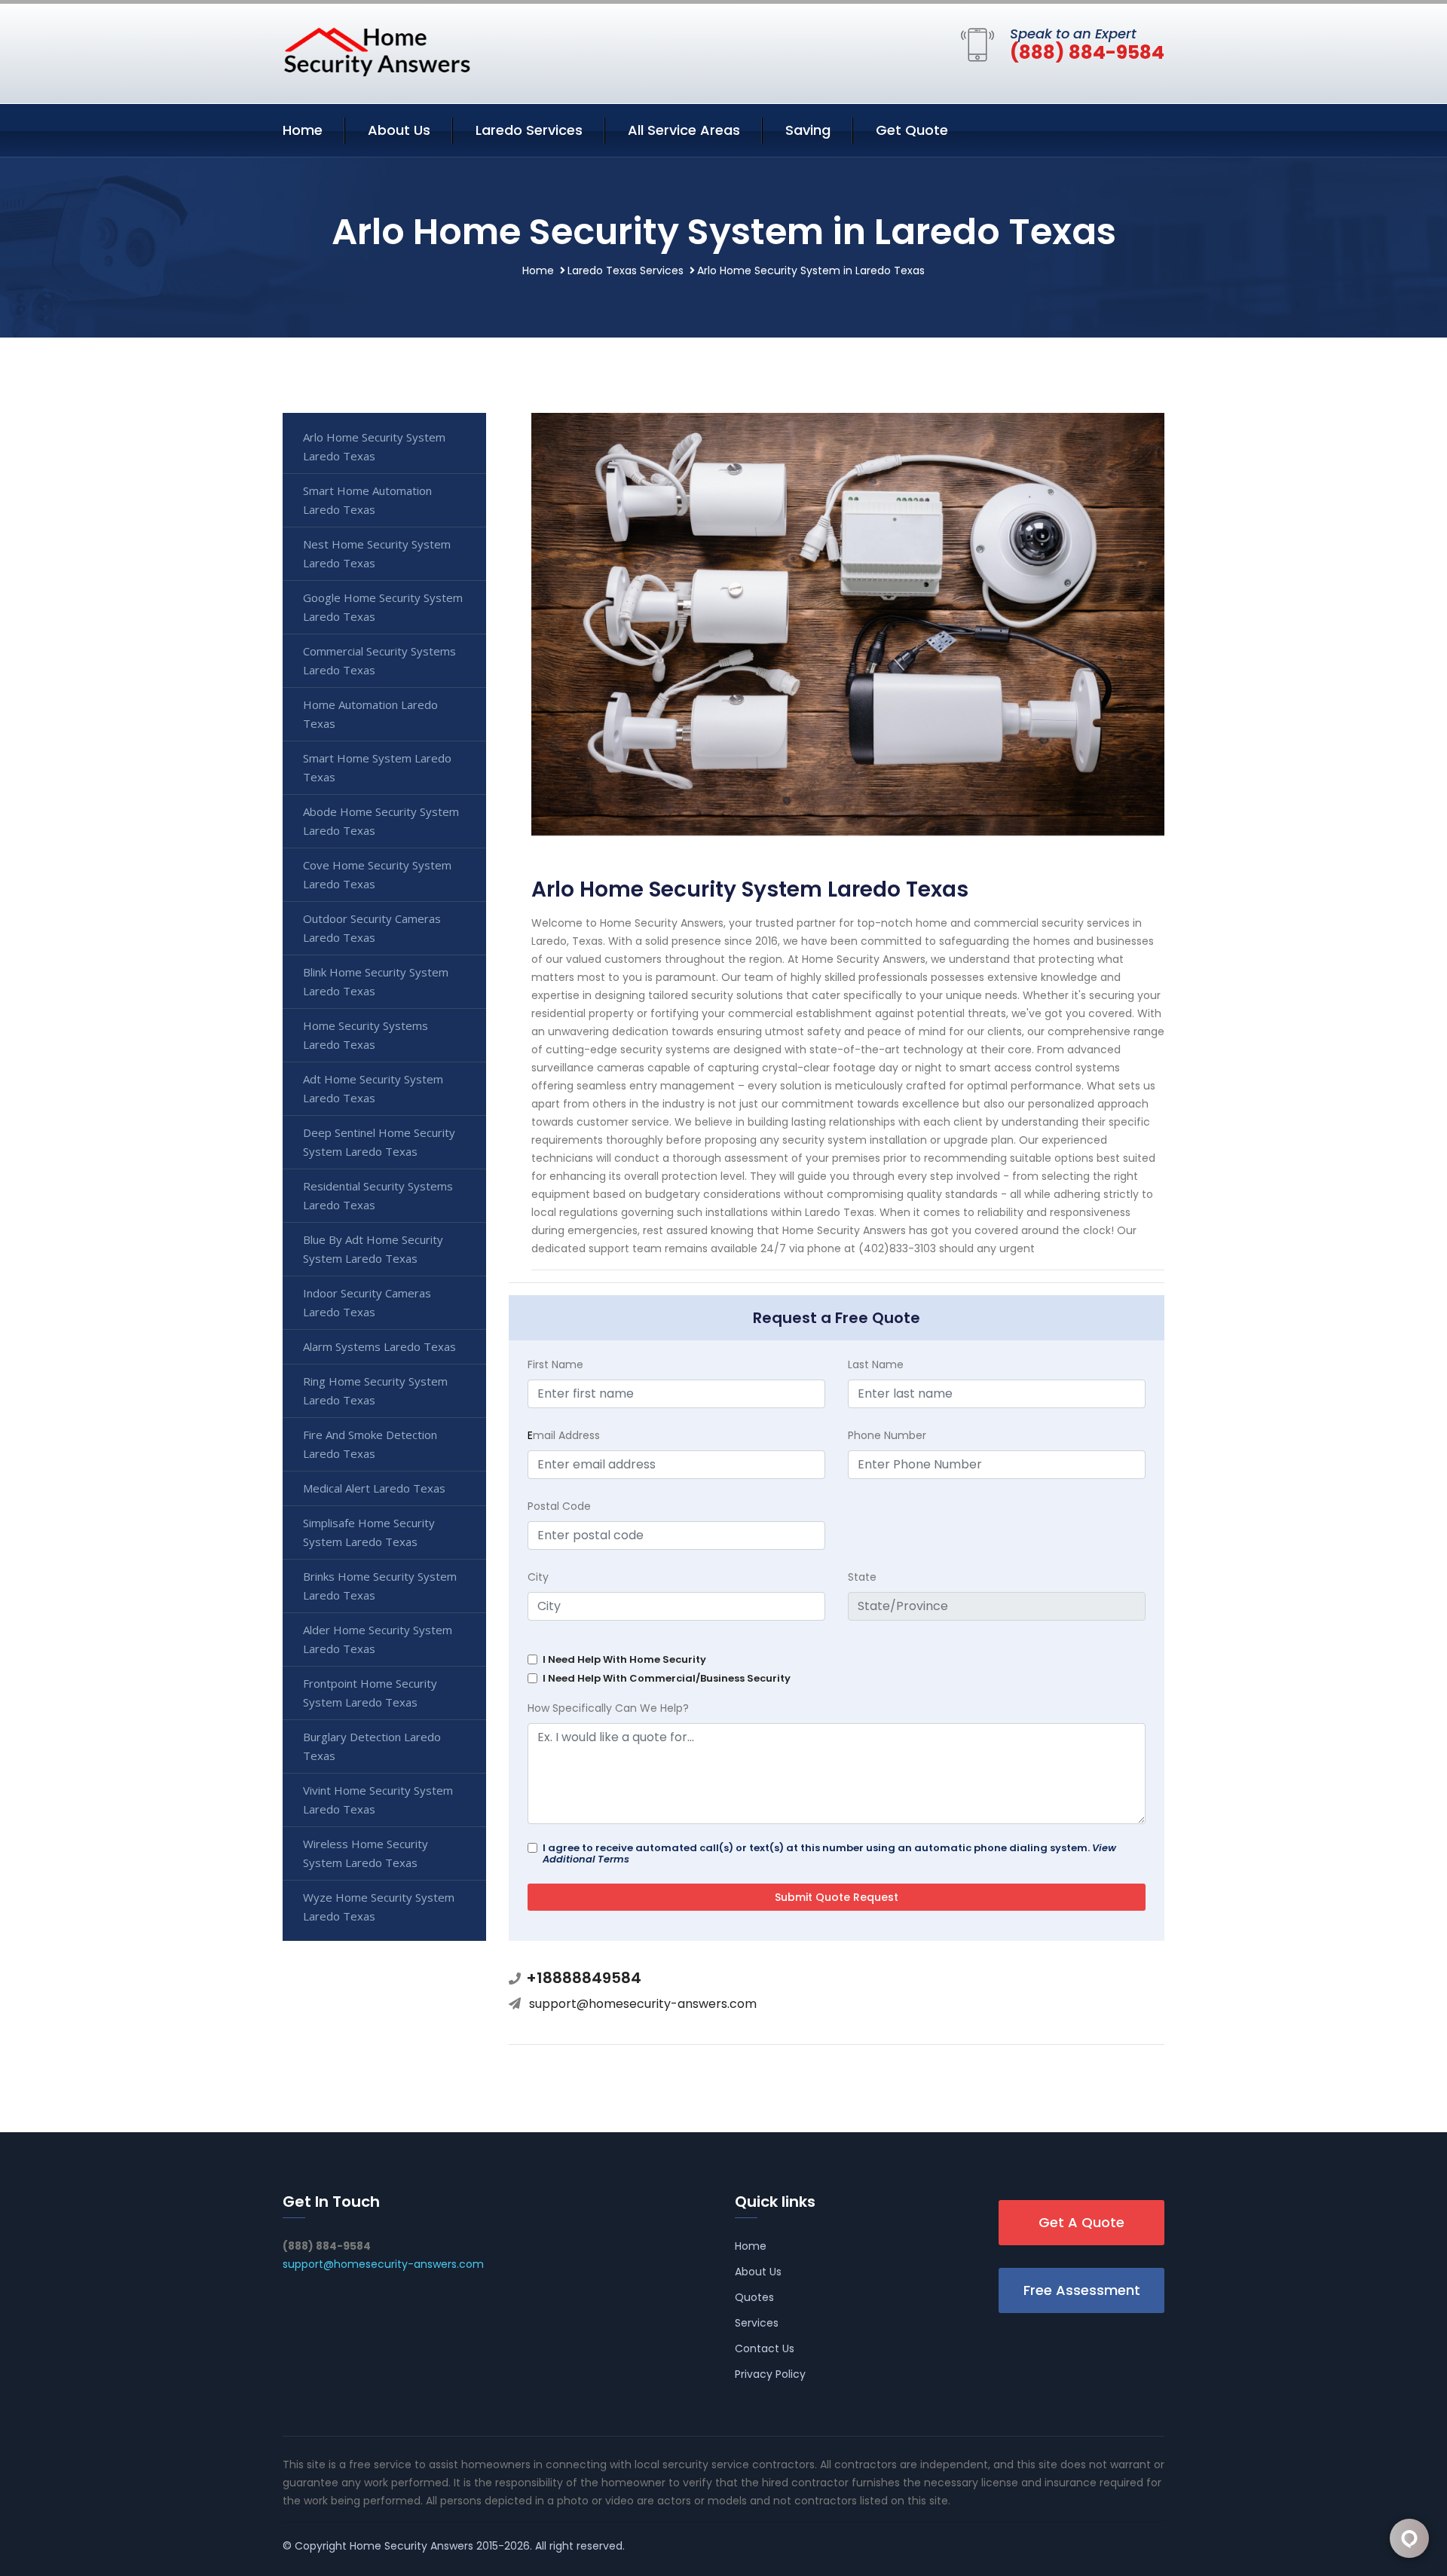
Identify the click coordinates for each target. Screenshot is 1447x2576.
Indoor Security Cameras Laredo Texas (367, 1302)
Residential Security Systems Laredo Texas (378, 1195)
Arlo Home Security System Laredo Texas (374, 446)
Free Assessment (1082, 2290)
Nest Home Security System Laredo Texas (377, 553)
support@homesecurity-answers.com (643, 2004)
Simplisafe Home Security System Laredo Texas (369, 1532)
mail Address (564, 1435)
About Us (399, 130)
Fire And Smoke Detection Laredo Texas (370, 1444)
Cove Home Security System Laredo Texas (377, 874)
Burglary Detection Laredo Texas (372, 1746)
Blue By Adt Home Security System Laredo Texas (373, 1249)
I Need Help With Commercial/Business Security (667, 1678)
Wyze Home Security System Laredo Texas (379, 1907)
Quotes (754, 2297)
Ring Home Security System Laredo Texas (375, 1390)
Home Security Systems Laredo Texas (366, 1035)
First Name (555, 1364)
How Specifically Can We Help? (608, 1708)
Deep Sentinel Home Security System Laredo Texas (379, 1142)
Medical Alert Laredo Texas (374, 1488)
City (538, 1577)
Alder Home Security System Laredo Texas (378, 1639)
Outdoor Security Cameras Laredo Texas (372, 928)
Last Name (876, 1364)
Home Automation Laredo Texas (370, 714)
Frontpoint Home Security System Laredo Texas (370, 1693)
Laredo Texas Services (626, 270)
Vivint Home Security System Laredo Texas (378, 1800)
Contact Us (765, 2348)
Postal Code (559, 1506)
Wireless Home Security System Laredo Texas (366, 1853)
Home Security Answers (411, 2546)
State (862, 1577)
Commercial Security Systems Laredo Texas (379, 660)
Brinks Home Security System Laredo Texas (380, 1586)
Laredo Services (529, 130)
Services (757, 2323)
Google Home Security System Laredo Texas (383, 607)
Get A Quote (1081, 2222)
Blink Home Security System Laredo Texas (376, 981)
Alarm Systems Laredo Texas (379, 1346)
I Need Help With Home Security (624, 1659)
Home (303, 130)
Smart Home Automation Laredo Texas (367, 500)
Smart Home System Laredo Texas (377, 767)
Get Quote (912, 130)
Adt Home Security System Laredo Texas (373, 1088)
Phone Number (887, 1435)
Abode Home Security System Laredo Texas (381, 821)
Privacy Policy (770, 2374)
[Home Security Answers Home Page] (377, 51)
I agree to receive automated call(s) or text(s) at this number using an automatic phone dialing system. (829, 1853)
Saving (808, 130)
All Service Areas (684, 130)
